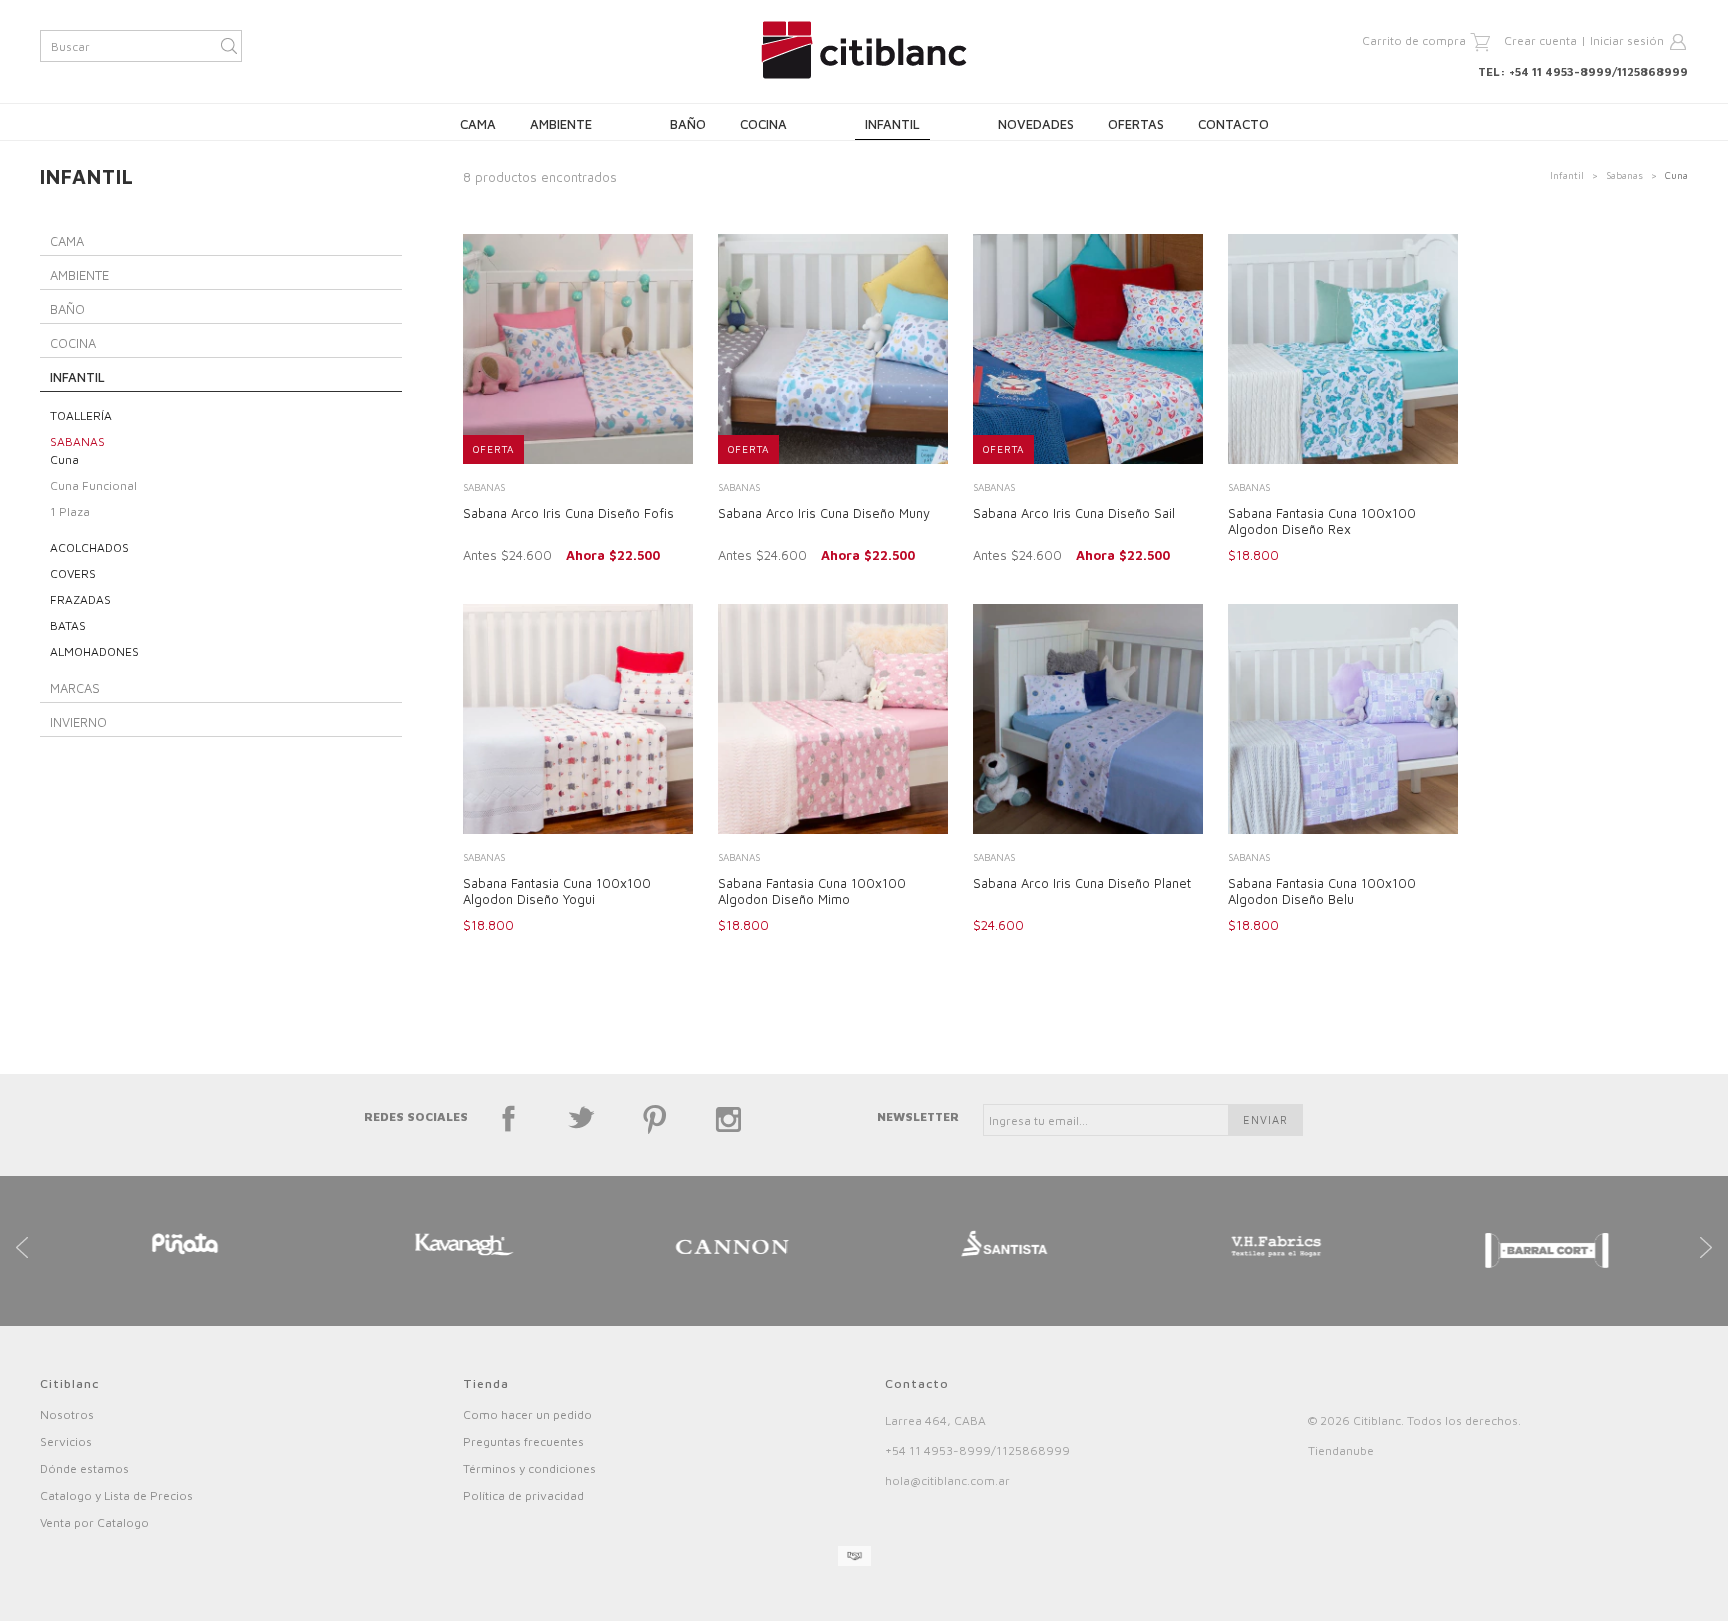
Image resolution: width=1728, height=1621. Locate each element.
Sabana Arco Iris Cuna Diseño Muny (824, 513)
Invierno (78, 722)
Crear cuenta (1540, 40)
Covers (73, 573)
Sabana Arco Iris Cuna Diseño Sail (1074, 513)
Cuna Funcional (93, 485)
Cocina (763, 124)
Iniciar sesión (1627, 40)
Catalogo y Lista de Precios (116, 1495)
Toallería (81, 415)
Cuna (64, 459)
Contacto (1233, 124)
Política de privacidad (523, 1495)
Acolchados (89, 547)
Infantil (892, 124)
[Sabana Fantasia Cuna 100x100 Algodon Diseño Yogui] (578, 721)
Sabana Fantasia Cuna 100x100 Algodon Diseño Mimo (812, 891)
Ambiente (561, 124)
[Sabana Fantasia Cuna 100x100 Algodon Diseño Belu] (1343, 721)
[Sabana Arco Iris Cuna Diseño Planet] (1088, 721)
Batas (68, 625)
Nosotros (67, 1414)
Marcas (75, 688)
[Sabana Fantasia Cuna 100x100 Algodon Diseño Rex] (1343, 351)
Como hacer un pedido (527, 1414)
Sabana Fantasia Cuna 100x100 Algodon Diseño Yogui (557, 891)
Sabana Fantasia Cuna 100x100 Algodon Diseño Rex (1322, 521)
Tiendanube (1341, 1450)
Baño (688, 124)
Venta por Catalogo (94, 1522)
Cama (478, 124)
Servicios (66, 1441)
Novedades (1036, 124)
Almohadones (94, 651)
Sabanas (1624, 175)
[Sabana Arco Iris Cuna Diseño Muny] (833, 351)
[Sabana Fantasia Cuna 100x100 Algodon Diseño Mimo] (833, 721)
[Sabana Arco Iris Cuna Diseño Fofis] (578, 351)
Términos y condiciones (529, 1468)
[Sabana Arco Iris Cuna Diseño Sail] (1088, 351)
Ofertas (1136, 124)
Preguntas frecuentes (523, 1441)
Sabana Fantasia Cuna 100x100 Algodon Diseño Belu (1322, 891)
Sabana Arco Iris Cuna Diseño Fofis (568, 513)
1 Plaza (70, 511)
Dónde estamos (84, 1468)
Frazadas (80, 599)
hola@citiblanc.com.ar (947, 1480)
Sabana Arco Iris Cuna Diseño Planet (1082, 883)
